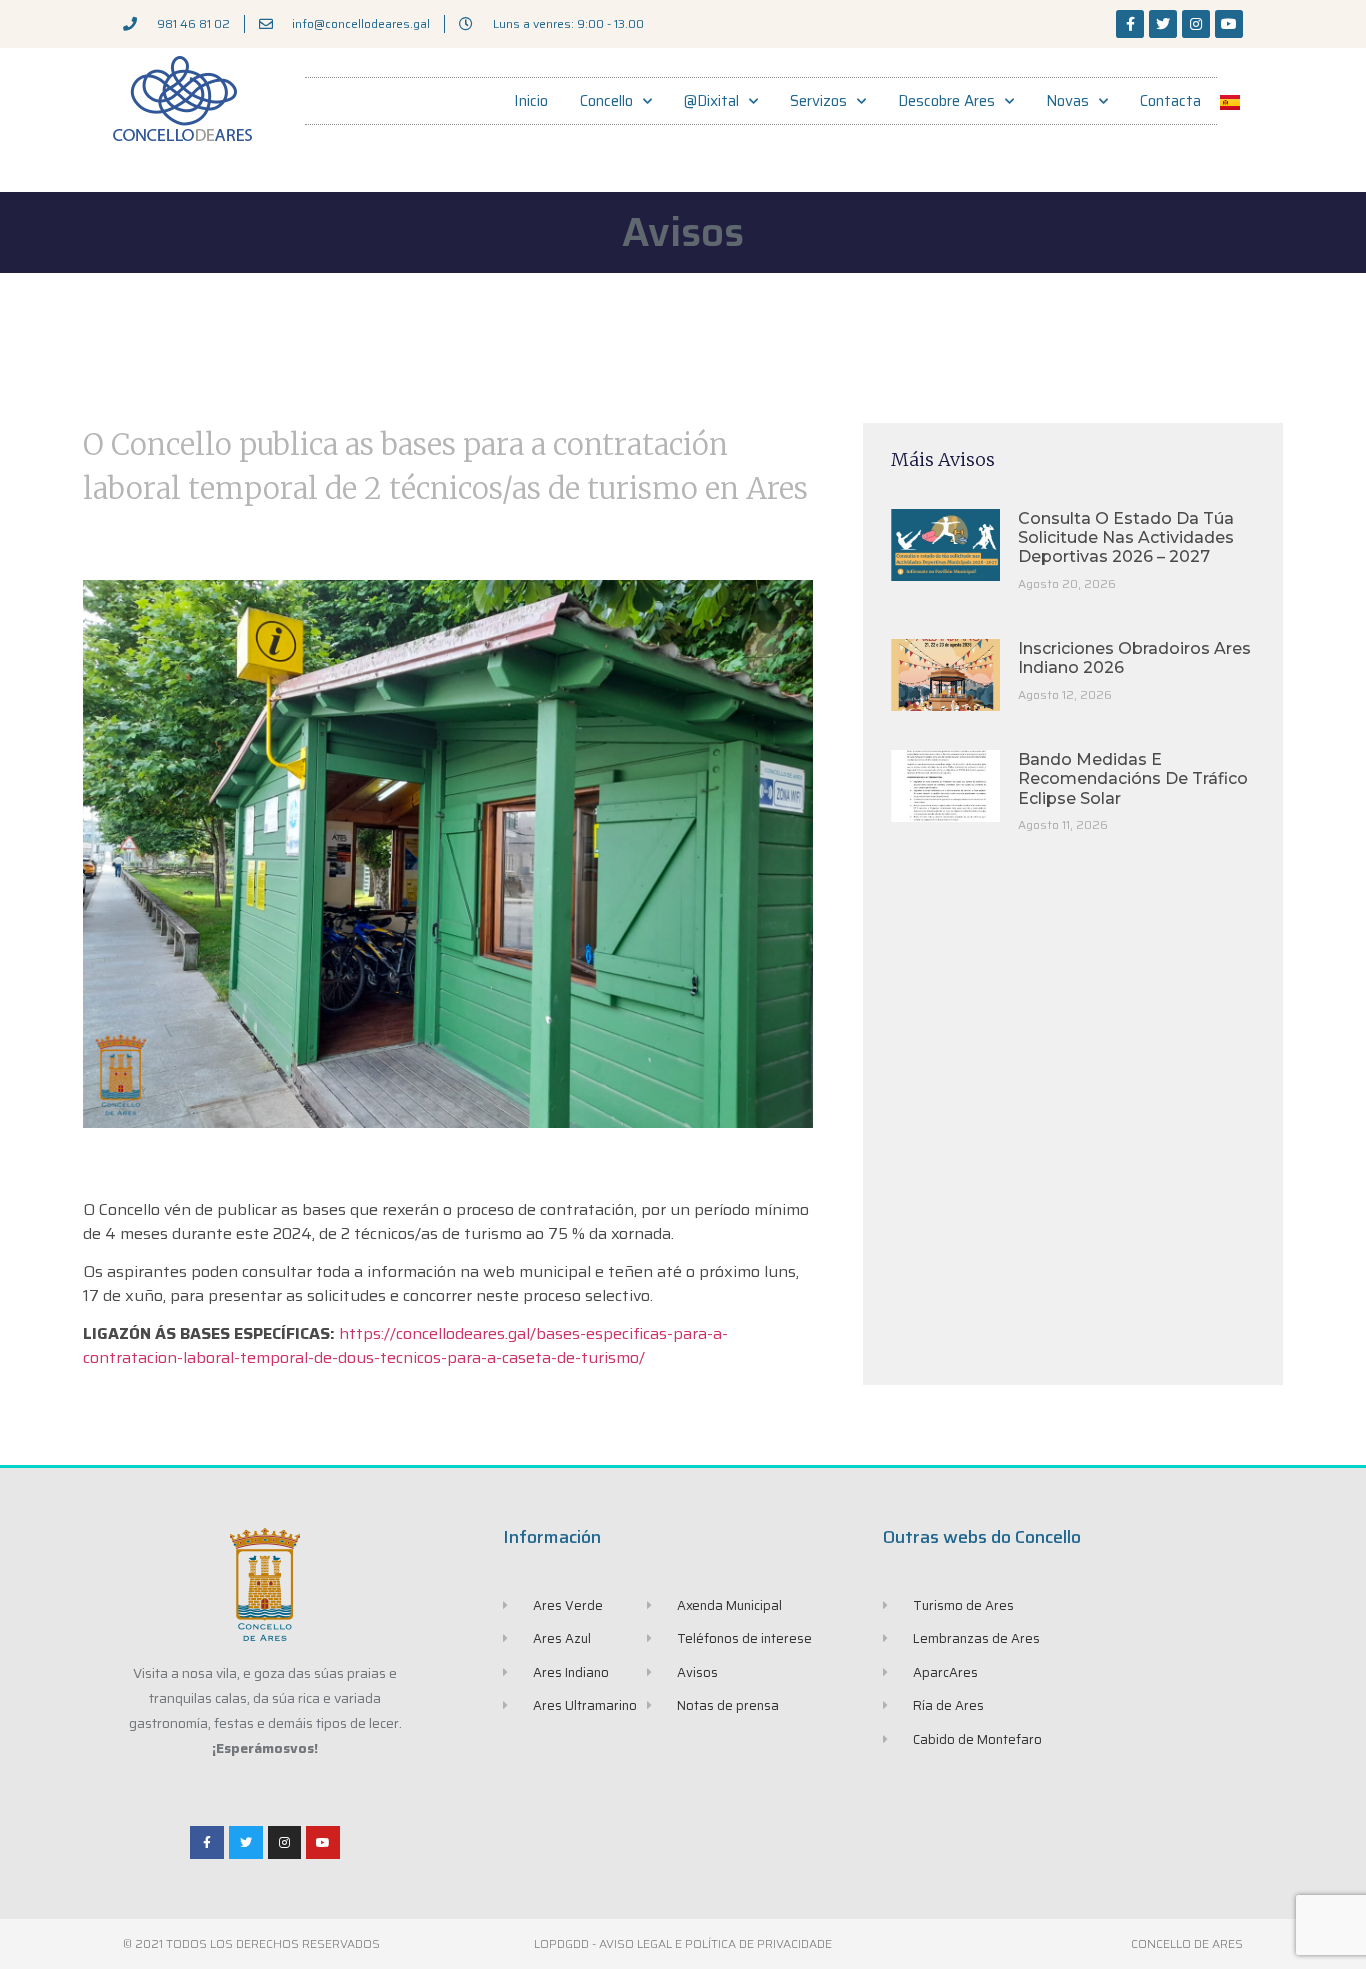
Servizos (818, 101)
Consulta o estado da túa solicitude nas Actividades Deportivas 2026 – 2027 (1126, 537)
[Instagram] (1196, 24)
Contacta (1170, 101)
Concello (606, 101)
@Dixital (711, 101)
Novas (1067, 101)
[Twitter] (1163, 24)
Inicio (531, 101)
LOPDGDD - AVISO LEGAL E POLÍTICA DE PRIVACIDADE (683, 1943)
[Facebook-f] (1130, 24)
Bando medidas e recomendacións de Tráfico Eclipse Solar (1133, 778)
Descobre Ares (946, 101)
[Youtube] (1229, 24)
